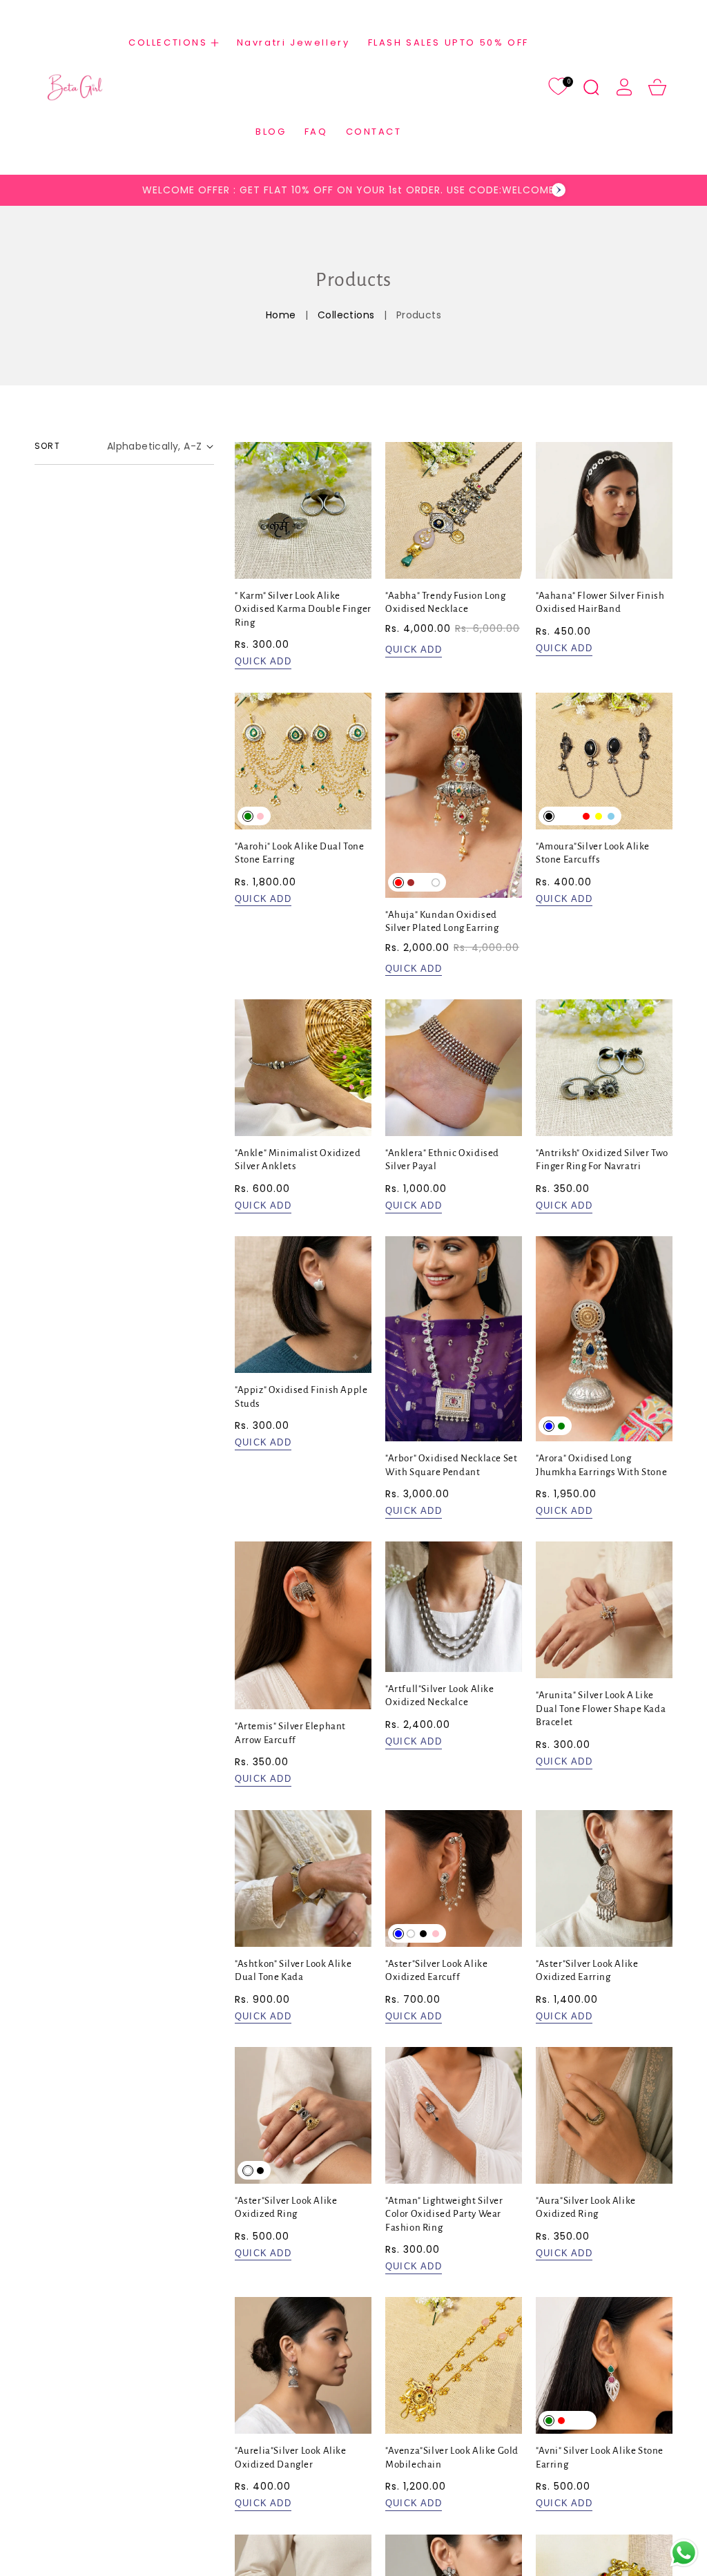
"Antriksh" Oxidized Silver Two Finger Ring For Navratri (602, 1160)
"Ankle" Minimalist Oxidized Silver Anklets (298, 1160)
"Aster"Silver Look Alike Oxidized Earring (587, 1971)
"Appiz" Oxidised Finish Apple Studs (301, 1397)
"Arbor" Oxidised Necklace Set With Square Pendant (451, 1465)
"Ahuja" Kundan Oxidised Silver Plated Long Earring (442, 922)
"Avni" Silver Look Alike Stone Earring (600, 2458)
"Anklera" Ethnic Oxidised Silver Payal (442, 1160)
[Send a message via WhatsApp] (684, 2553)
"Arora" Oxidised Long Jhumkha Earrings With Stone (601, 1465)
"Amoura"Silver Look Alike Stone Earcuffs (593, 853)
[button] (174, 42)
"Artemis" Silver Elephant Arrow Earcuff (290, 1733)
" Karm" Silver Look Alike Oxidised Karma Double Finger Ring (303, 609)
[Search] (591, 87)
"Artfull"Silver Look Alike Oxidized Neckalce (440, 1696)
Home (281, 315)
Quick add (263, 661)
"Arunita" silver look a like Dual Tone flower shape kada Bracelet (601, 1709)
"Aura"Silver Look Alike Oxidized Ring (586, 2208)
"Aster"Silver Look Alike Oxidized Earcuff (436, 1971)
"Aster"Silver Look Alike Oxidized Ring (286, 2208)
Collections (346, 315)
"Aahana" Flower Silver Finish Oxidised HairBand (600, 603)
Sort (47, 446)
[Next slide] (559, 190)
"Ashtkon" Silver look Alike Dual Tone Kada (293, 1971)
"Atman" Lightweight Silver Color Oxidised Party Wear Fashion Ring (444, 2214)
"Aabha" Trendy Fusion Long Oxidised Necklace (446, 603)
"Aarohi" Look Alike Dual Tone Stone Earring (299, 853)
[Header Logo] (75, 87)
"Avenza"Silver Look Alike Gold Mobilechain (452, 2458)
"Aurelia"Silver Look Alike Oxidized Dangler (291, 2458)
